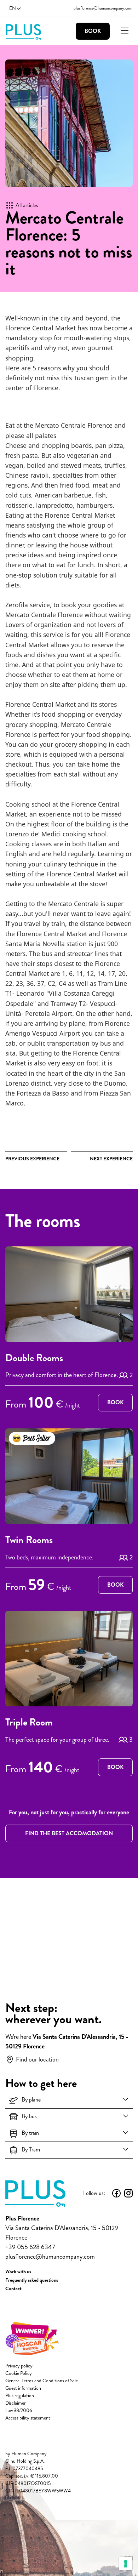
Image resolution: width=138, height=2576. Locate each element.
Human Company (29, 2454)
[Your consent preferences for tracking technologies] (126, 2564)
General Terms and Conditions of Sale (42, 2381)
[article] (69, 1330)
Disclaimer (16, 2403)
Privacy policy (19, 2366)
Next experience (111, 1159)
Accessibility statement (28, 2418)
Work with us (18, 2271)
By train (30, 2133)
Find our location (37, 2059)
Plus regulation (20, 2396)
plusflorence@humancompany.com (103, 8)
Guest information (23, 2388)
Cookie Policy (19, 2373)
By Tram (31, 2149)
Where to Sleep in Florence (111, 1159)
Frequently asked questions (32, 2280)
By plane (31, 2100)
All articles (27, 205)
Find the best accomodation (69, 1833)
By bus (29, 2116)
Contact (13, 2288)
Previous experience (32, 1159)
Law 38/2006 (19, 2410)
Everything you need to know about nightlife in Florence (32, 1159)
